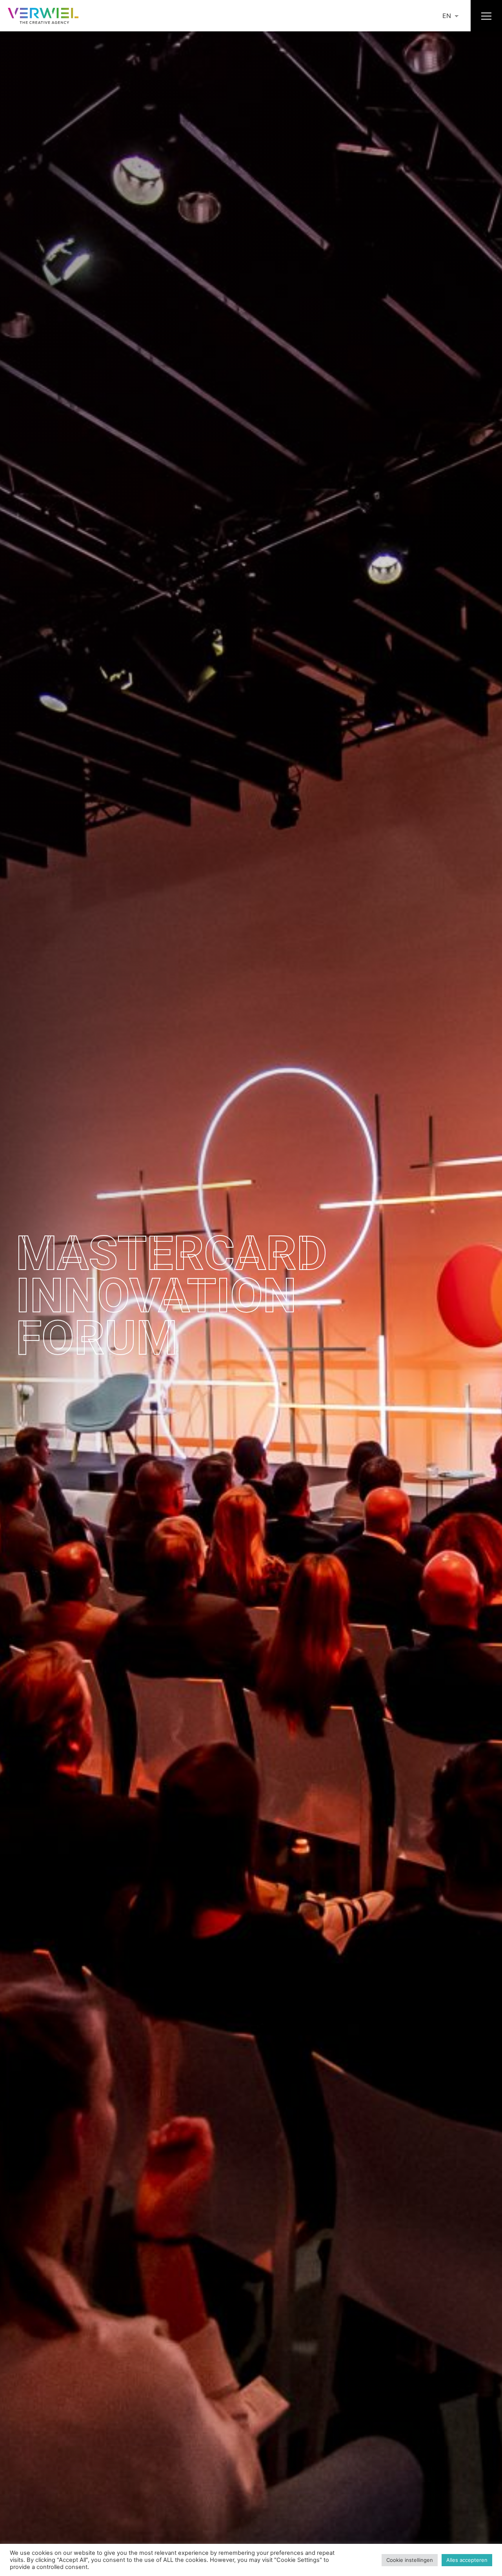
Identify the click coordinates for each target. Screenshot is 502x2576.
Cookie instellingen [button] (410, 2560)
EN (447, 16)
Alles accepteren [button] (467, 2560)
